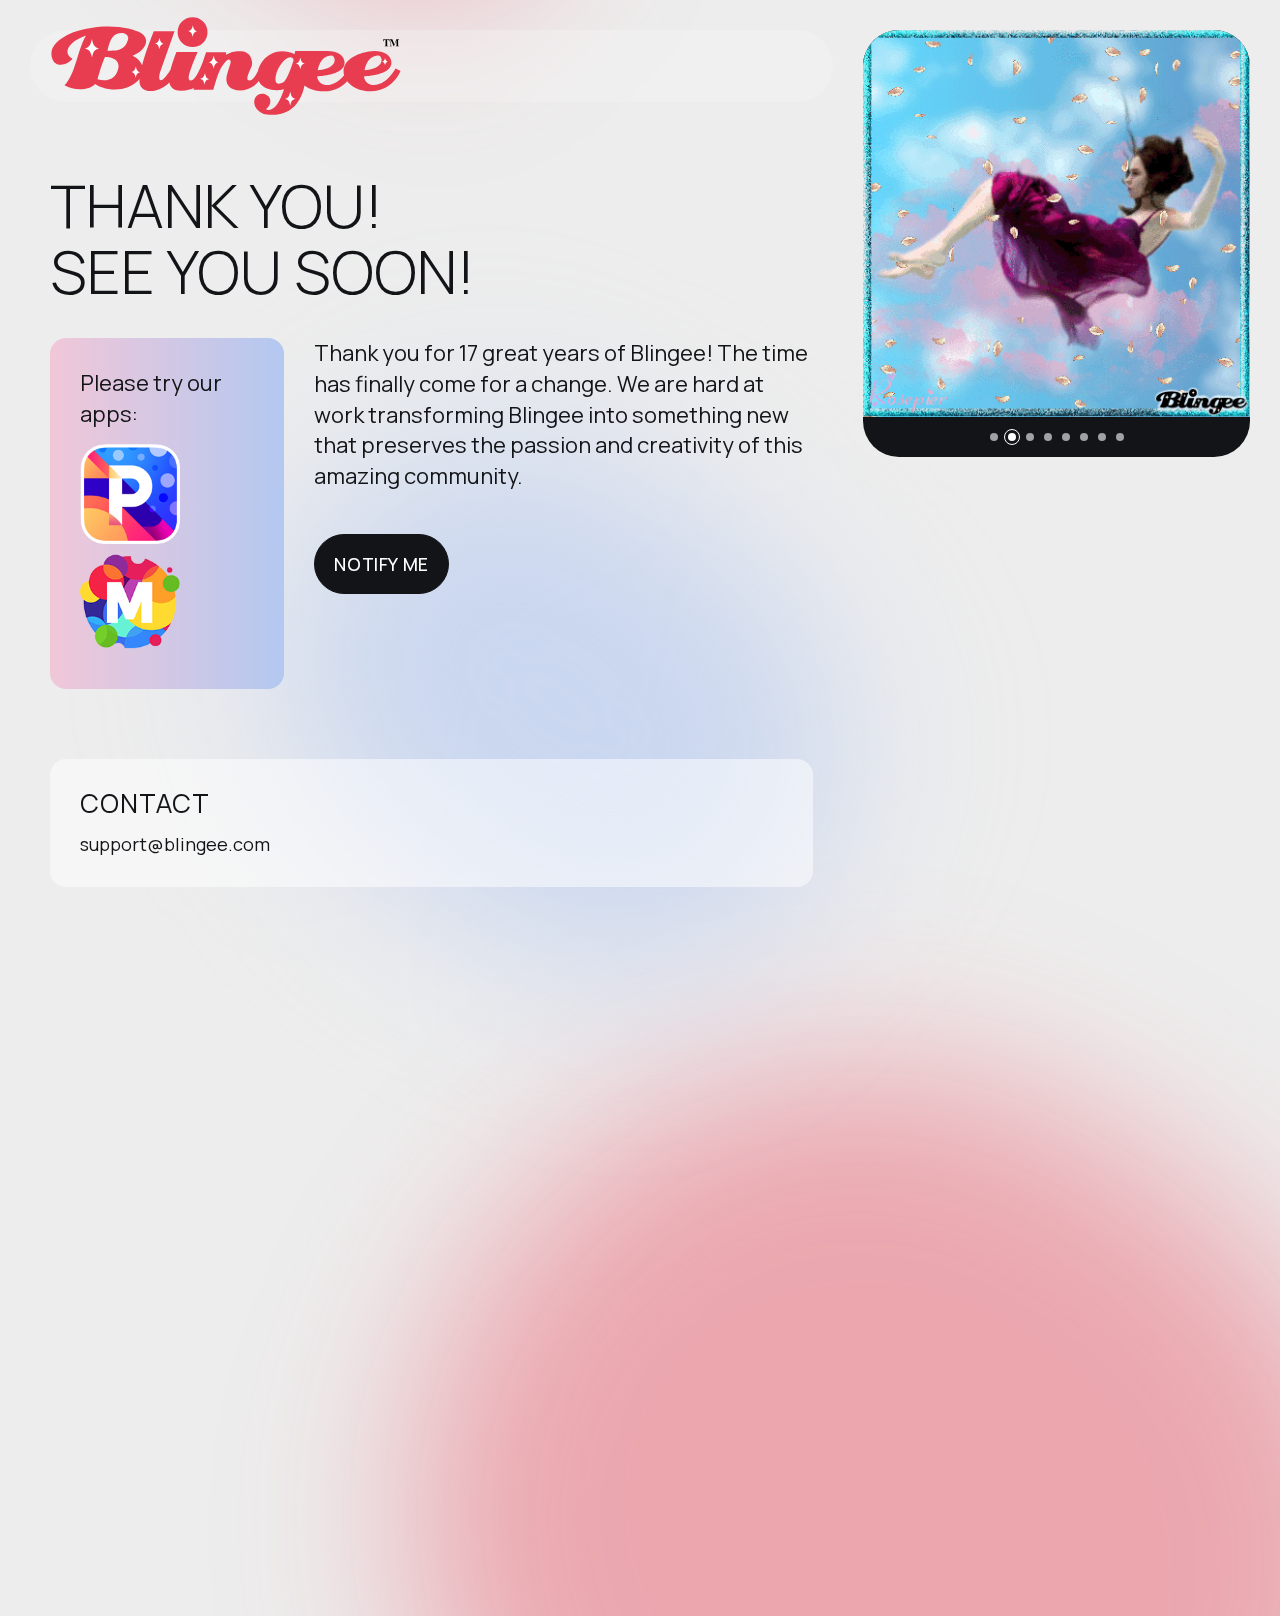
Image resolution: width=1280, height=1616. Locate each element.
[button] (994, 437)
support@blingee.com (175, 844)
